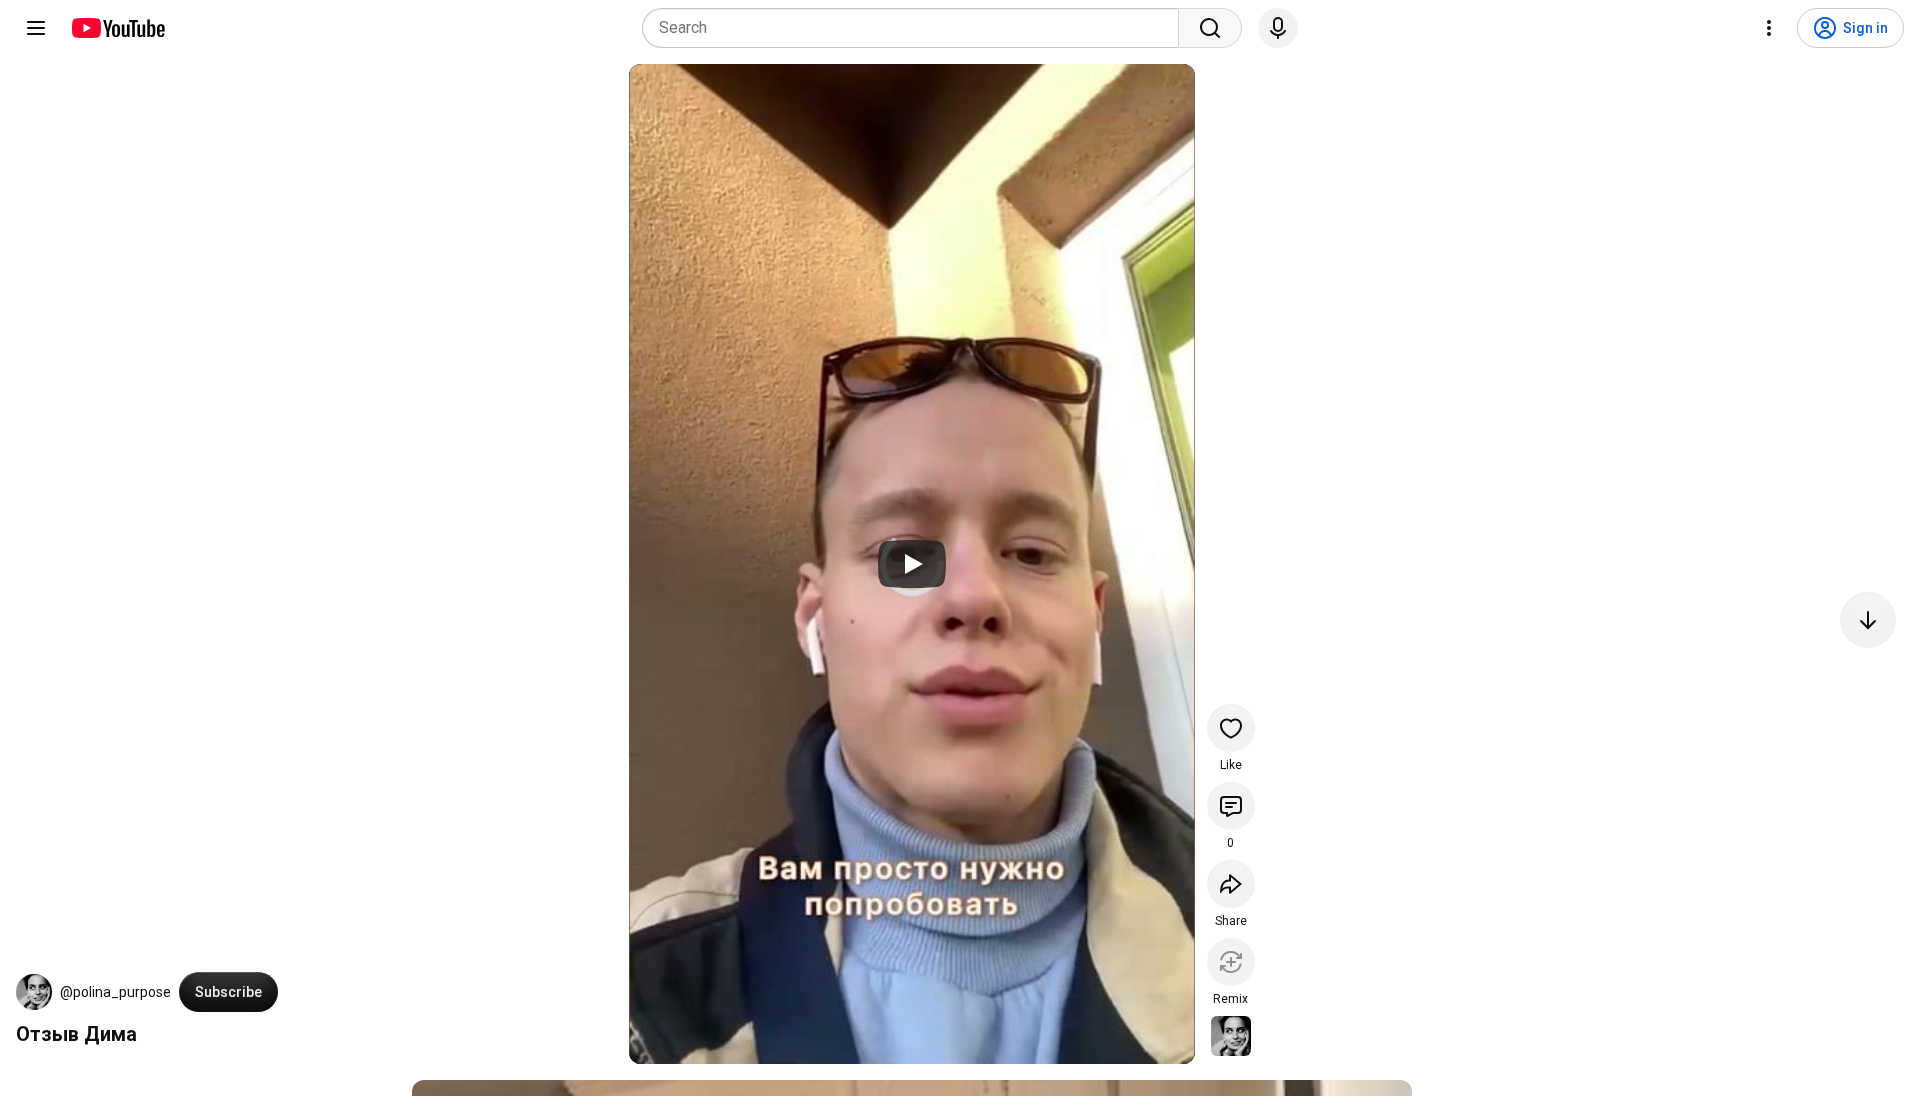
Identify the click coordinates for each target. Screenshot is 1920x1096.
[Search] (1210, 28)
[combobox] (916, 28)
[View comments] (1231, 806)
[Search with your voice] (1278, 28)
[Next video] (1868, 620)
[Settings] (1769, 28)
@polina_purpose (115, 992)
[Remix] (1231, 962)
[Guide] (36, 28)
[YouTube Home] (117, 28)
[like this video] (1231, 728)
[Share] (1231, 884)
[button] (34, 992)
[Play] (912, 564)
